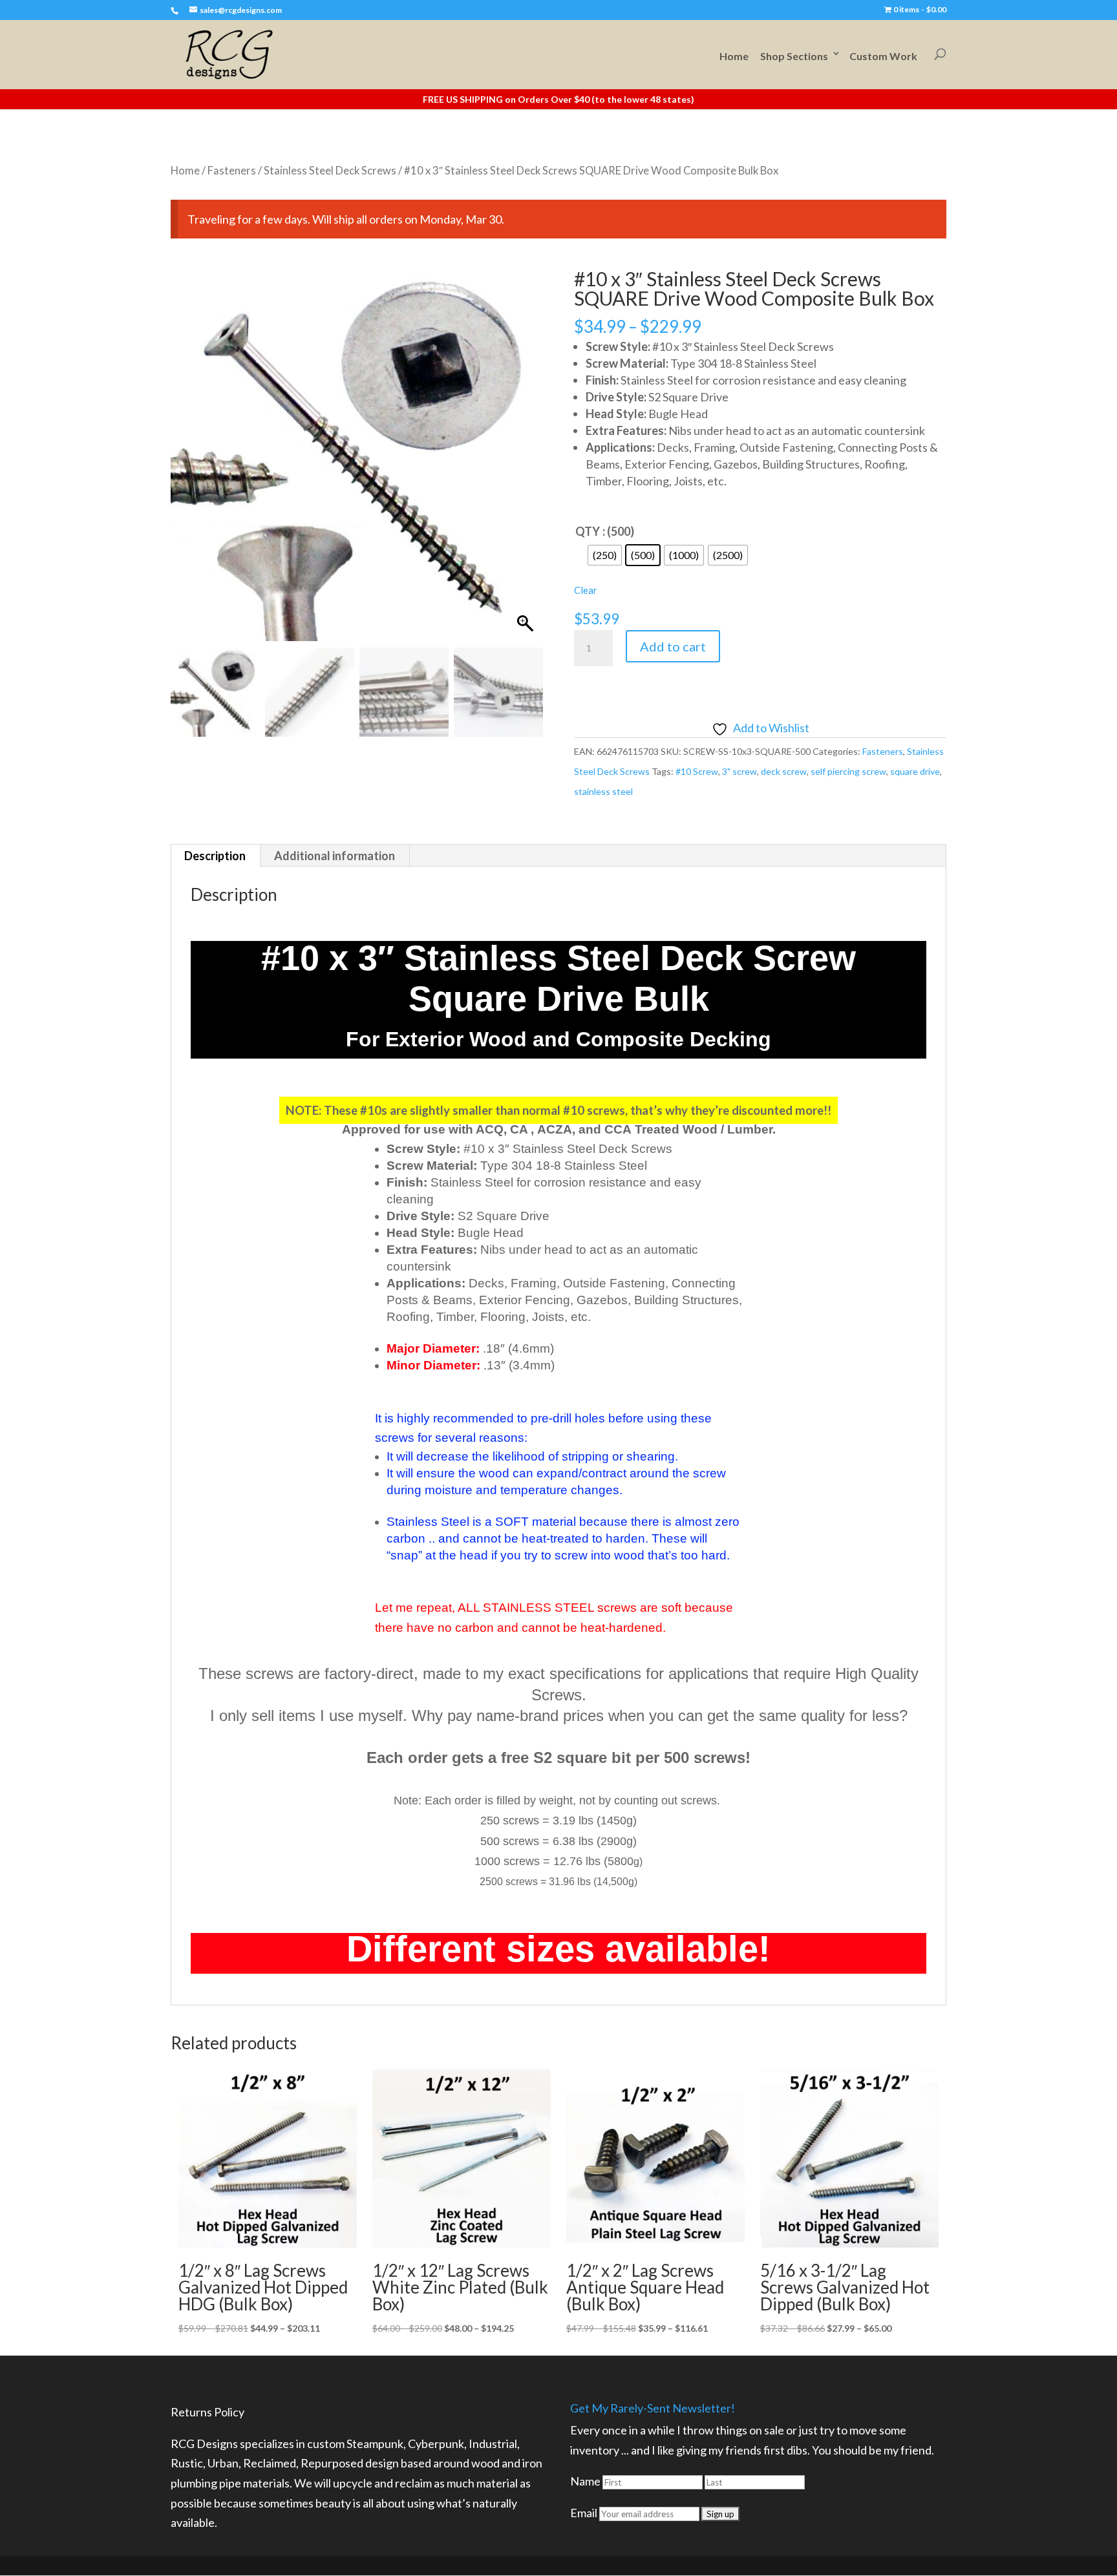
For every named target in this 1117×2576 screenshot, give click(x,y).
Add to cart (673, 646)
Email (584, 2513)
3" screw (739, 771)
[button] (527, 461)
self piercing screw (848, 771)
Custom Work (883, 56)
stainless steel (603, 791)
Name (585, 2481)
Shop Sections (794, 56)
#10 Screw (697, 771)
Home (734, 56)
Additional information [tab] (335, 856)
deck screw (784, 771)
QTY (588, 531)
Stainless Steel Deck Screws (330, 171)
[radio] (605, 555)
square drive (915, 771)
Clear (586, 590)
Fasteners (232, 171)
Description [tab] (215, 856)
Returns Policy (207, 2412)
